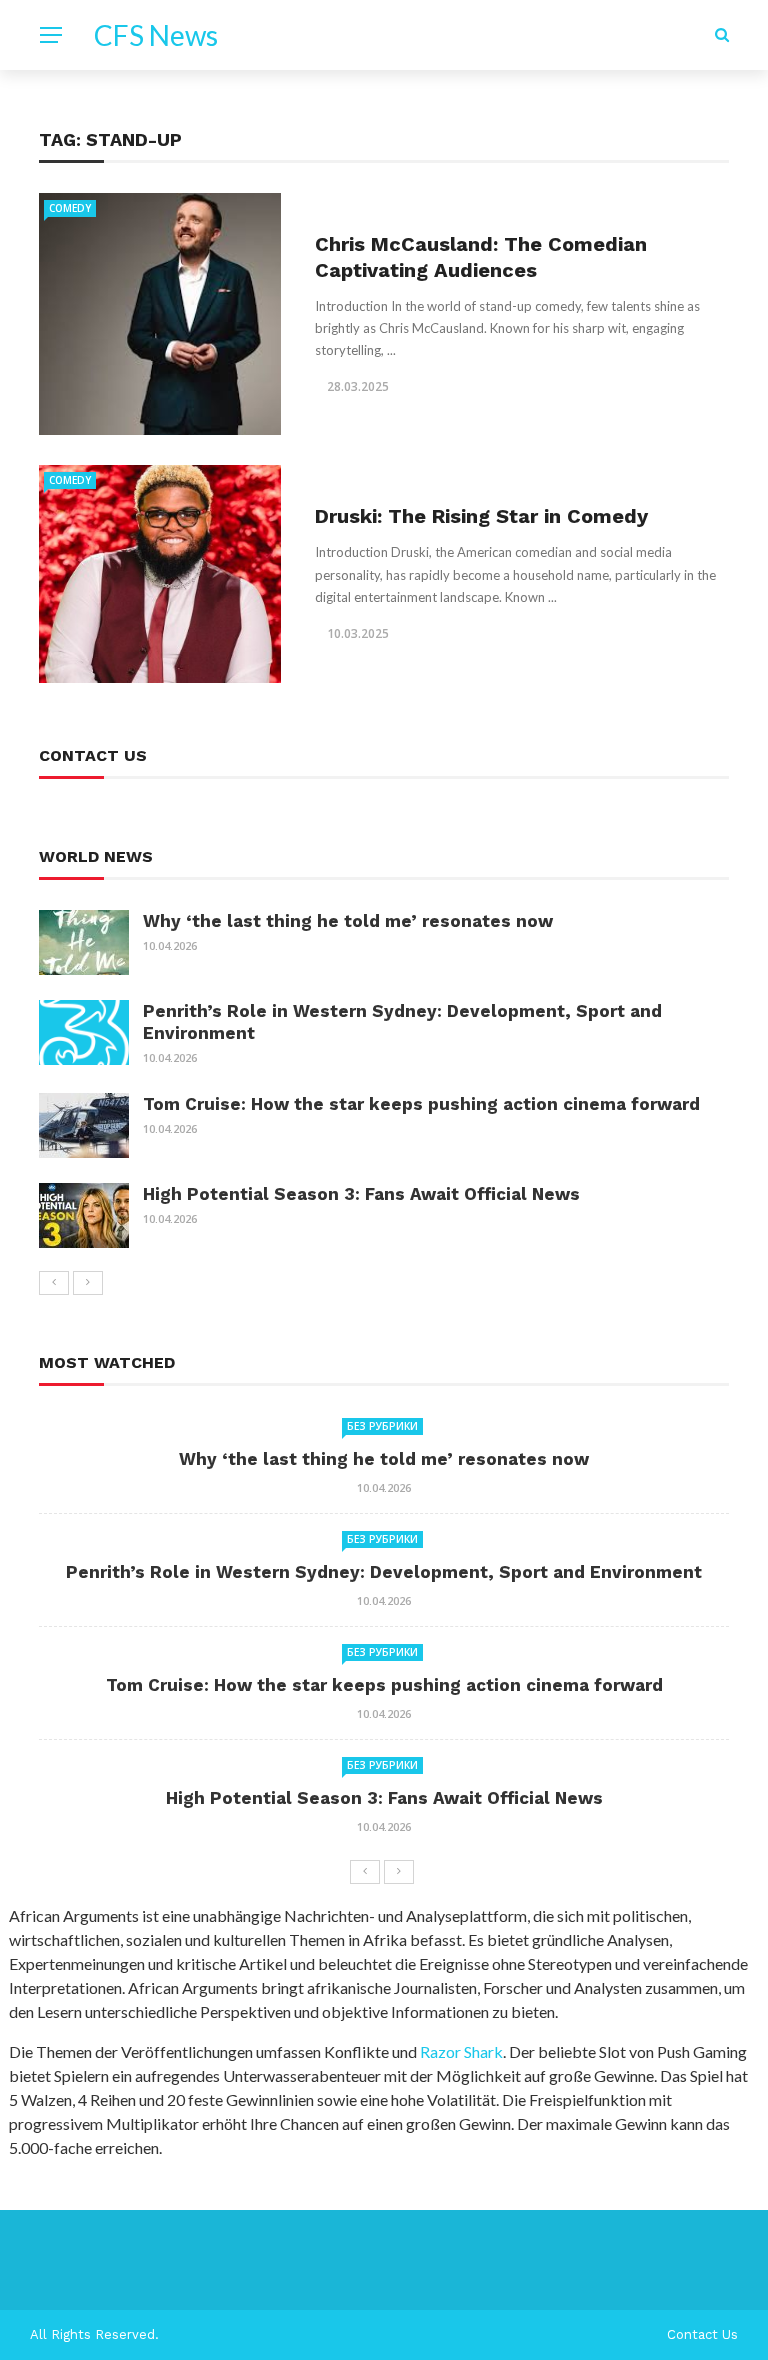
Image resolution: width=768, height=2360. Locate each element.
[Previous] (54, 1283)
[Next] (88, 1283)
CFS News (156, 35)
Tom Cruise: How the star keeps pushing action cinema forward (421, 1104)
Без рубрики (382, 1426)
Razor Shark (461, 2051)
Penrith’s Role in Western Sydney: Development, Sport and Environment (384, 1572)
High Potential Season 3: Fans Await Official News (361, 1194)
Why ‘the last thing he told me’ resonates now (348, 921)
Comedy (70, 208)
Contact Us (702, 2334)
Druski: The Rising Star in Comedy (481, 516)
